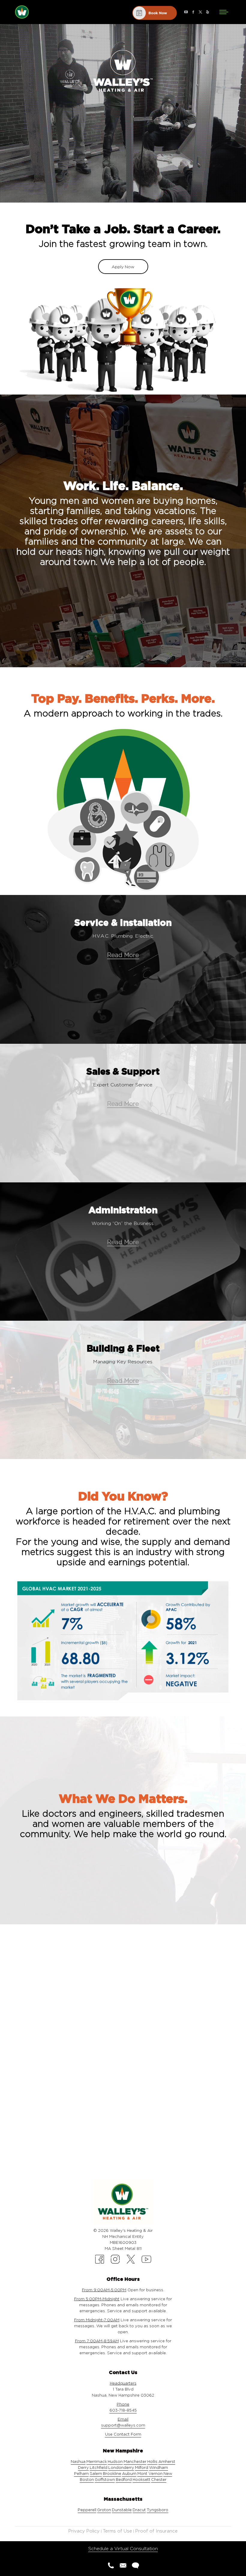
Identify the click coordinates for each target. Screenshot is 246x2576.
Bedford (124, 2479)
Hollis (152, 2461)
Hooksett (141, 2479)
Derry (83, 2467)
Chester (159, 2479)
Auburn (129, 2473)
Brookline (112, 2473)
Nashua (78, 2461)
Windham (159, 2467)
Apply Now (123, 267)
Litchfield (99, 2467)
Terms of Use (117, 2531)
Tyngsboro (157, 2510)
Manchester (135, 2461)
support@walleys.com (123, 2425)
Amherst (167, 2461)
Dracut (139, 2510)
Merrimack (97, 2461)
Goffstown (105, 2479)
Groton (104, 2510)
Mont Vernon (150, 2473)
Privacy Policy (84, 2531)
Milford (142, 2467)
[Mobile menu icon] (224, 12)
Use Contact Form (123, 2434)
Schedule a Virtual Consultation (123, 2549)
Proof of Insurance (156, 2531)
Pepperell (87, 2510)
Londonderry (121, 2467)
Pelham (81, 2473)
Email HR (123, 2058)
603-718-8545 (123, 2410)
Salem (96, 2473)
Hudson (115, 2461)
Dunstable (122, 2510)
